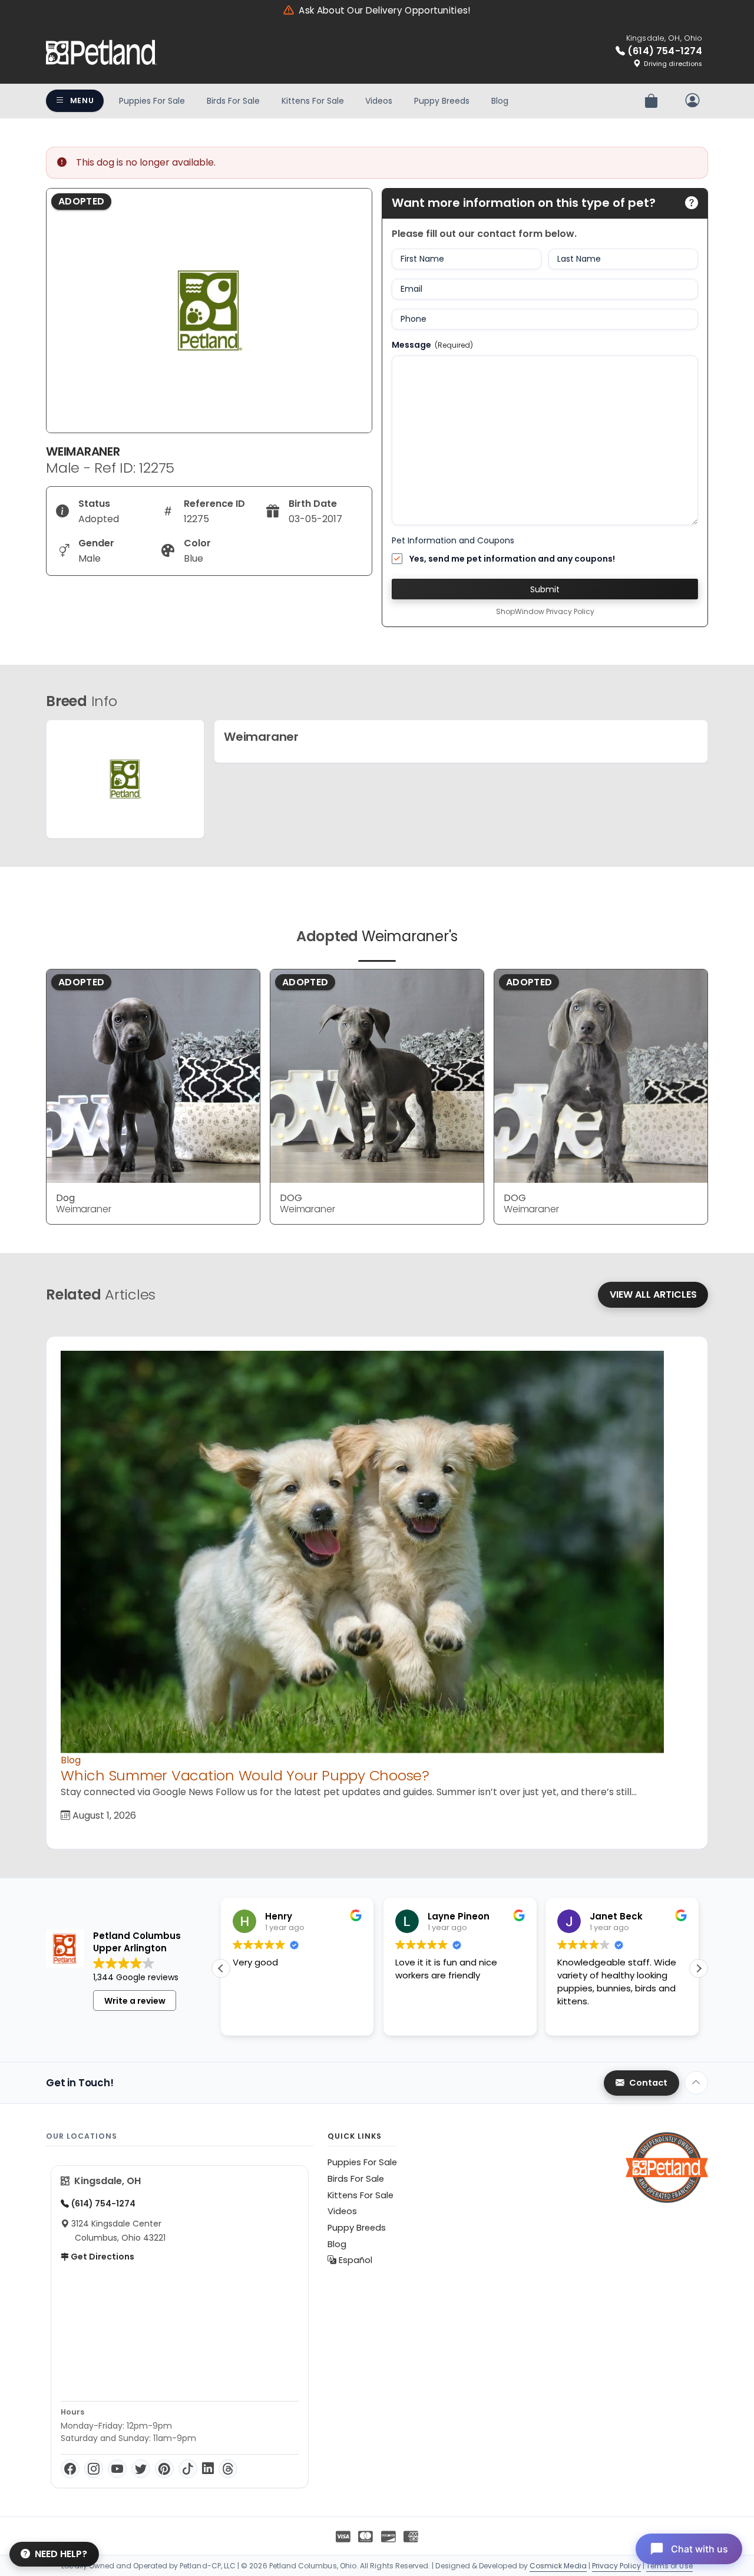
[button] (699, 1968)
